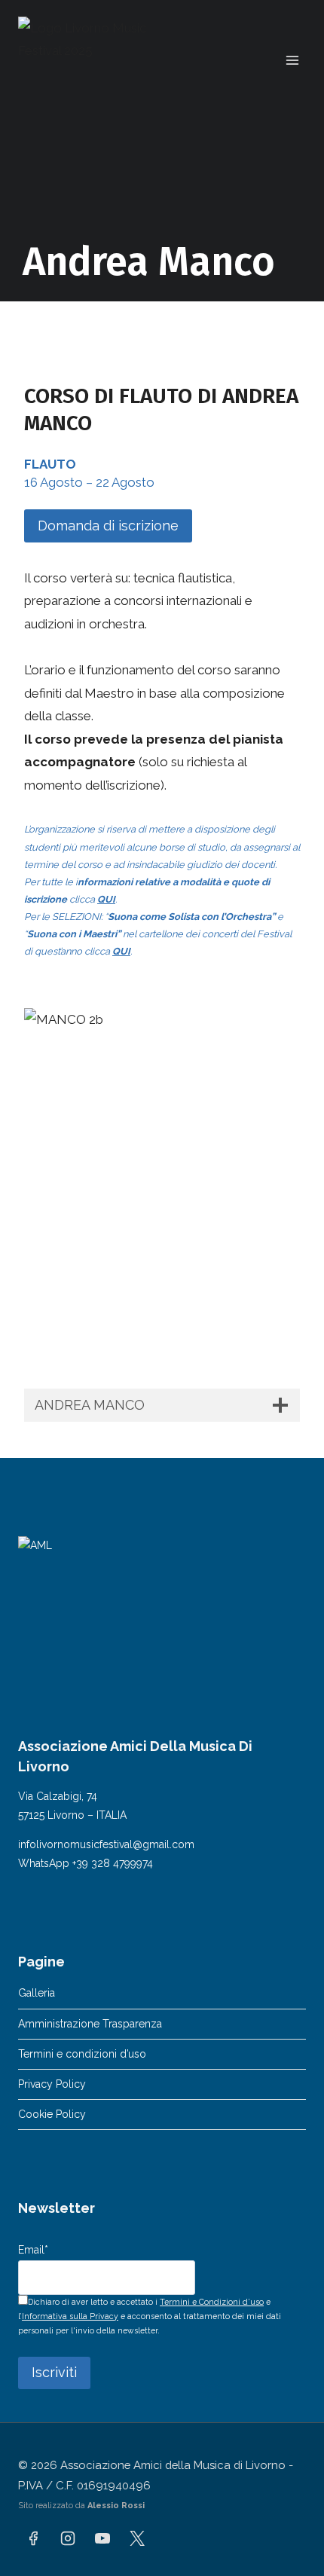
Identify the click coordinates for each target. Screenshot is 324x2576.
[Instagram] (68, 2538)
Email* (33, 2250)
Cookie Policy (52, 2114)
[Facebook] (33, 2538)
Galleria (37, 1993)
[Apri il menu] (292, 60)
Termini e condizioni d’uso (82, 2054)
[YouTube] (102, 2538)
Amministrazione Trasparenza (90, 2024)
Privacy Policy (52, 2084)
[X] (137, 2538)
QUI (106, 899)
